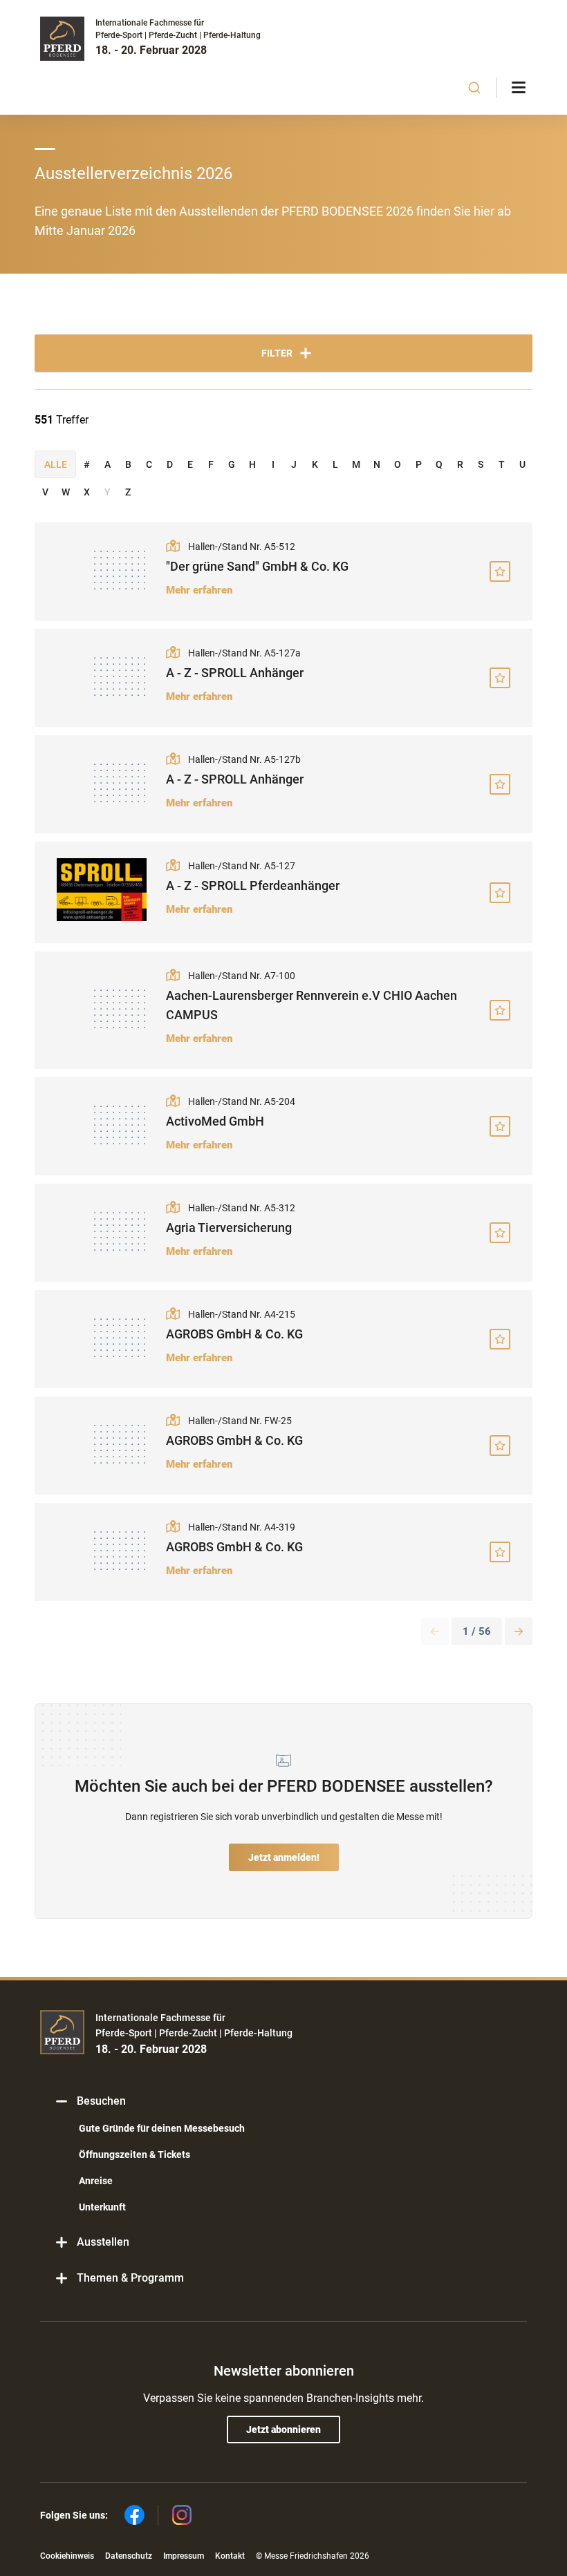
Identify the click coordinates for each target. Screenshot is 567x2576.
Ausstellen (103, 2242)
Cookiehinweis (67, 2556)
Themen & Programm (130, 2278)
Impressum (184, 2556)
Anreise (96, 2181)
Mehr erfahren (199, 590)
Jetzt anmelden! (284, 1857)
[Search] (475, 88)
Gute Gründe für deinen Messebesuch (162, 2128)
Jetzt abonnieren (283, 2430)
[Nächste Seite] (519, 1631)
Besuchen (101, 2101)
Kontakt (230, 2556)
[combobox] (475, 88)
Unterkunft (102, 2207)
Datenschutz (129, 2556)
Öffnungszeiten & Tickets (134, 2154)
